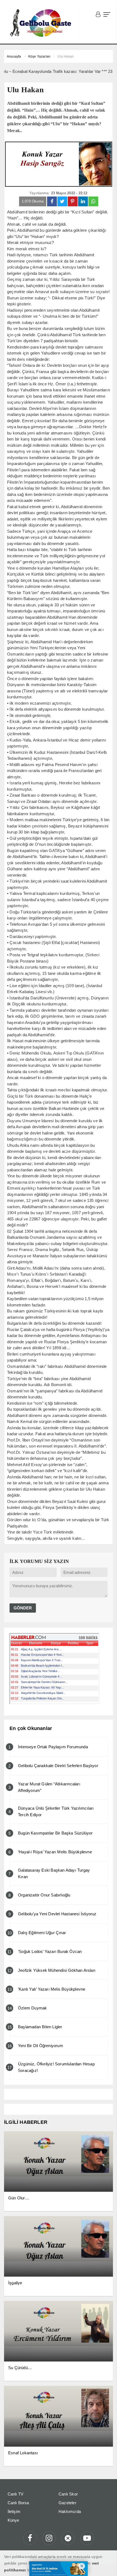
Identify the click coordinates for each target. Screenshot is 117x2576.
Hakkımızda (70, 2511)
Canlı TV (16, 2494)
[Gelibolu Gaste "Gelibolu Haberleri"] (42, 23)
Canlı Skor (68, 2494)
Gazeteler (67, 2503)
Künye (13, 2520)
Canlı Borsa (18, 2503)
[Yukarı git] (106, 2565)
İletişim (14, 2511)
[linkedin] (83, 201)
